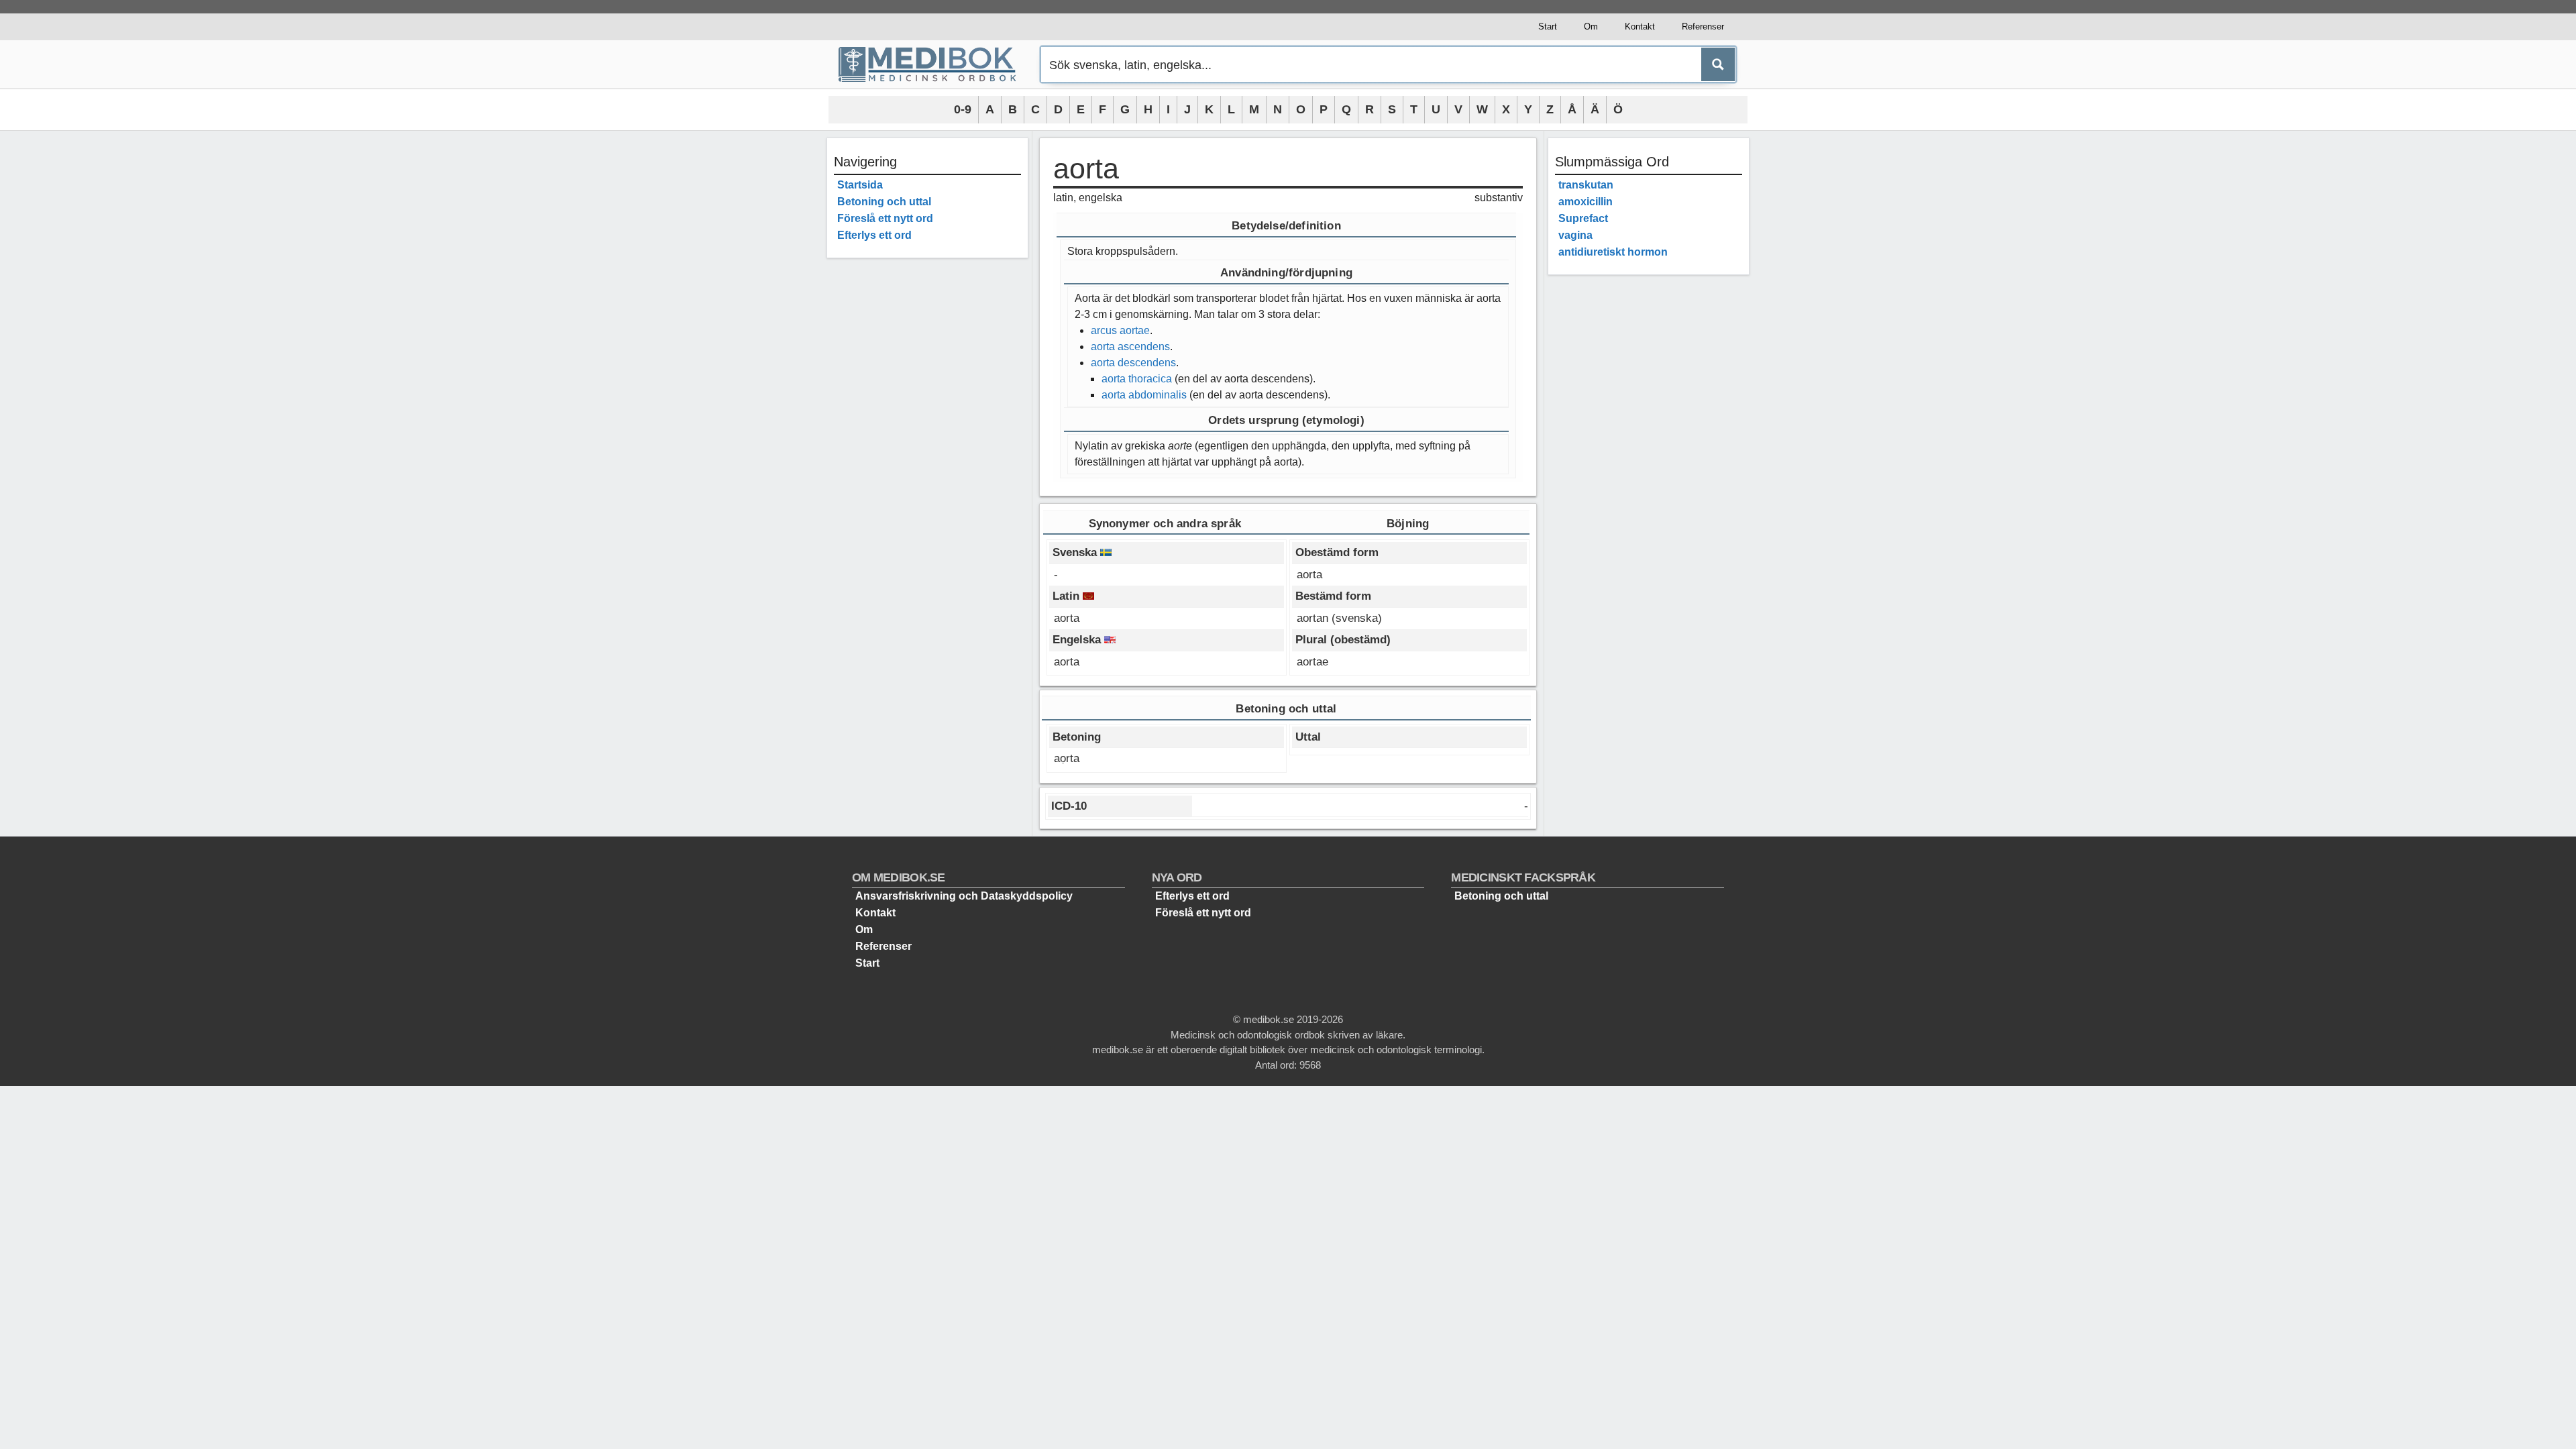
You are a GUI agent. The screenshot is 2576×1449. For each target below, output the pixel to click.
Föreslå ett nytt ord (885, 218)
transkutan (1586, 185)
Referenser (1703, 26)
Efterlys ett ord (874, 235)
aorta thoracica (1137, 379)
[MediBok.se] (933, 64)
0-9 (963, 109)
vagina (1575, 235)
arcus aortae (1120, 330)
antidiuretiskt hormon (1613, 252)
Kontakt (1640, 26)
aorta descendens (1133, 363)
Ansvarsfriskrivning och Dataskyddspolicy (964, 896)
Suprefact (1583, 218)
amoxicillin (1586, 202)
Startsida (860, 185)
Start (1548, 26)
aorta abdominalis (1144, 395)
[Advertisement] (927, 470)
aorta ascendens (1130, 346)
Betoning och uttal (884, 202)
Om (1591, 26)
